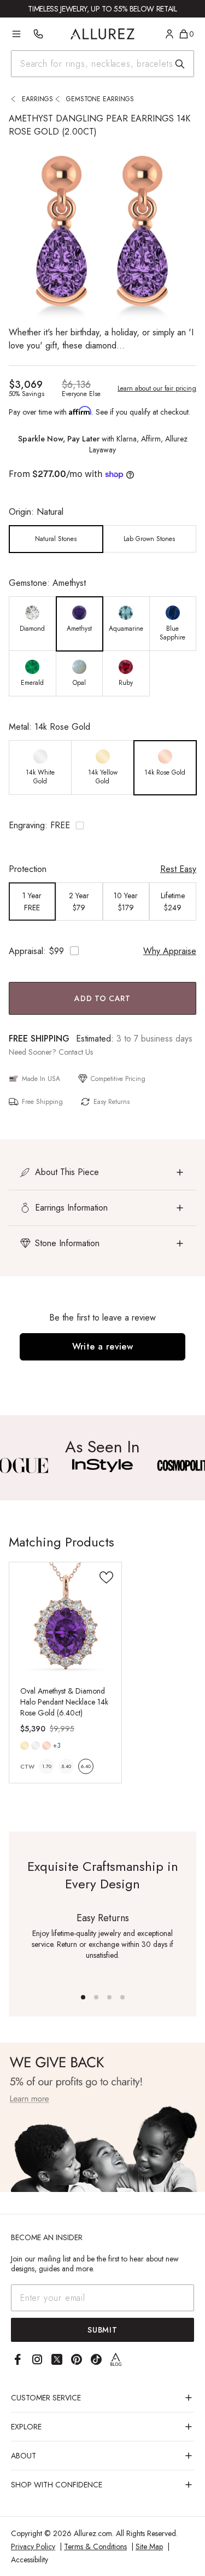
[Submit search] (180, 64)
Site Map (149, 2546)
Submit (102, 2330)
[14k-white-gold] (36, 1746)
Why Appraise (170, 951)
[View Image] (102, 1466)
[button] (102, 825)
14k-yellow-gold (25, 1746)
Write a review (103, 1347)
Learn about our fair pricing (157, 388)
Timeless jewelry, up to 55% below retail (102, 9)
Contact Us (76, 1052)
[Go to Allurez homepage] (102, 34)
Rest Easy (178, 869)
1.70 (47, 1766)
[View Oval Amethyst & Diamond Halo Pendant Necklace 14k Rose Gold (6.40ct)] (65, 1618)
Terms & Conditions (95, 2546)
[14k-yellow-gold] (25, 1746)
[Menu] (16, 34)
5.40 (66, 1766)
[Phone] (38, 34)
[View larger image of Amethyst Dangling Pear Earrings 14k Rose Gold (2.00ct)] (102, 232)
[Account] (169, 34)
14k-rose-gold (46, 1746)
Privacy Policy (33, 2546)
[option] (56, 539)
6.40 (86, 1766)
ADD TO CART (102, 998)
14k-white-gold (36, 1746)
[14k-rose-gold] (46, 1746)
